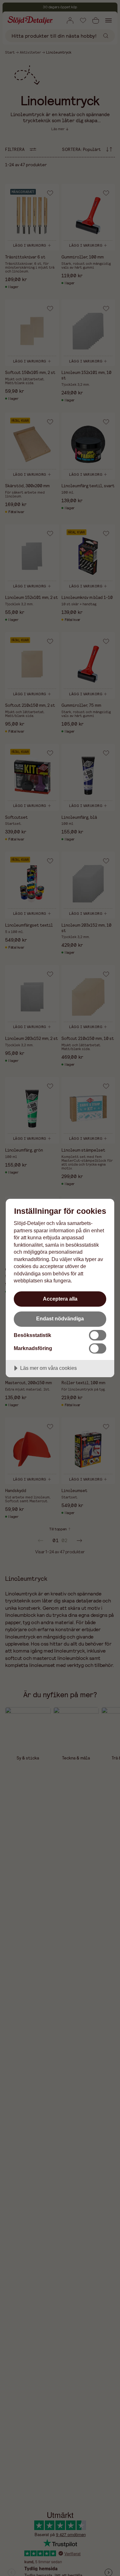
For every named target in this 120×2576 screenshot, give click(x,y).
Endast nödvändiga (60, 1318)
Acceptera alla (60, 1299)
